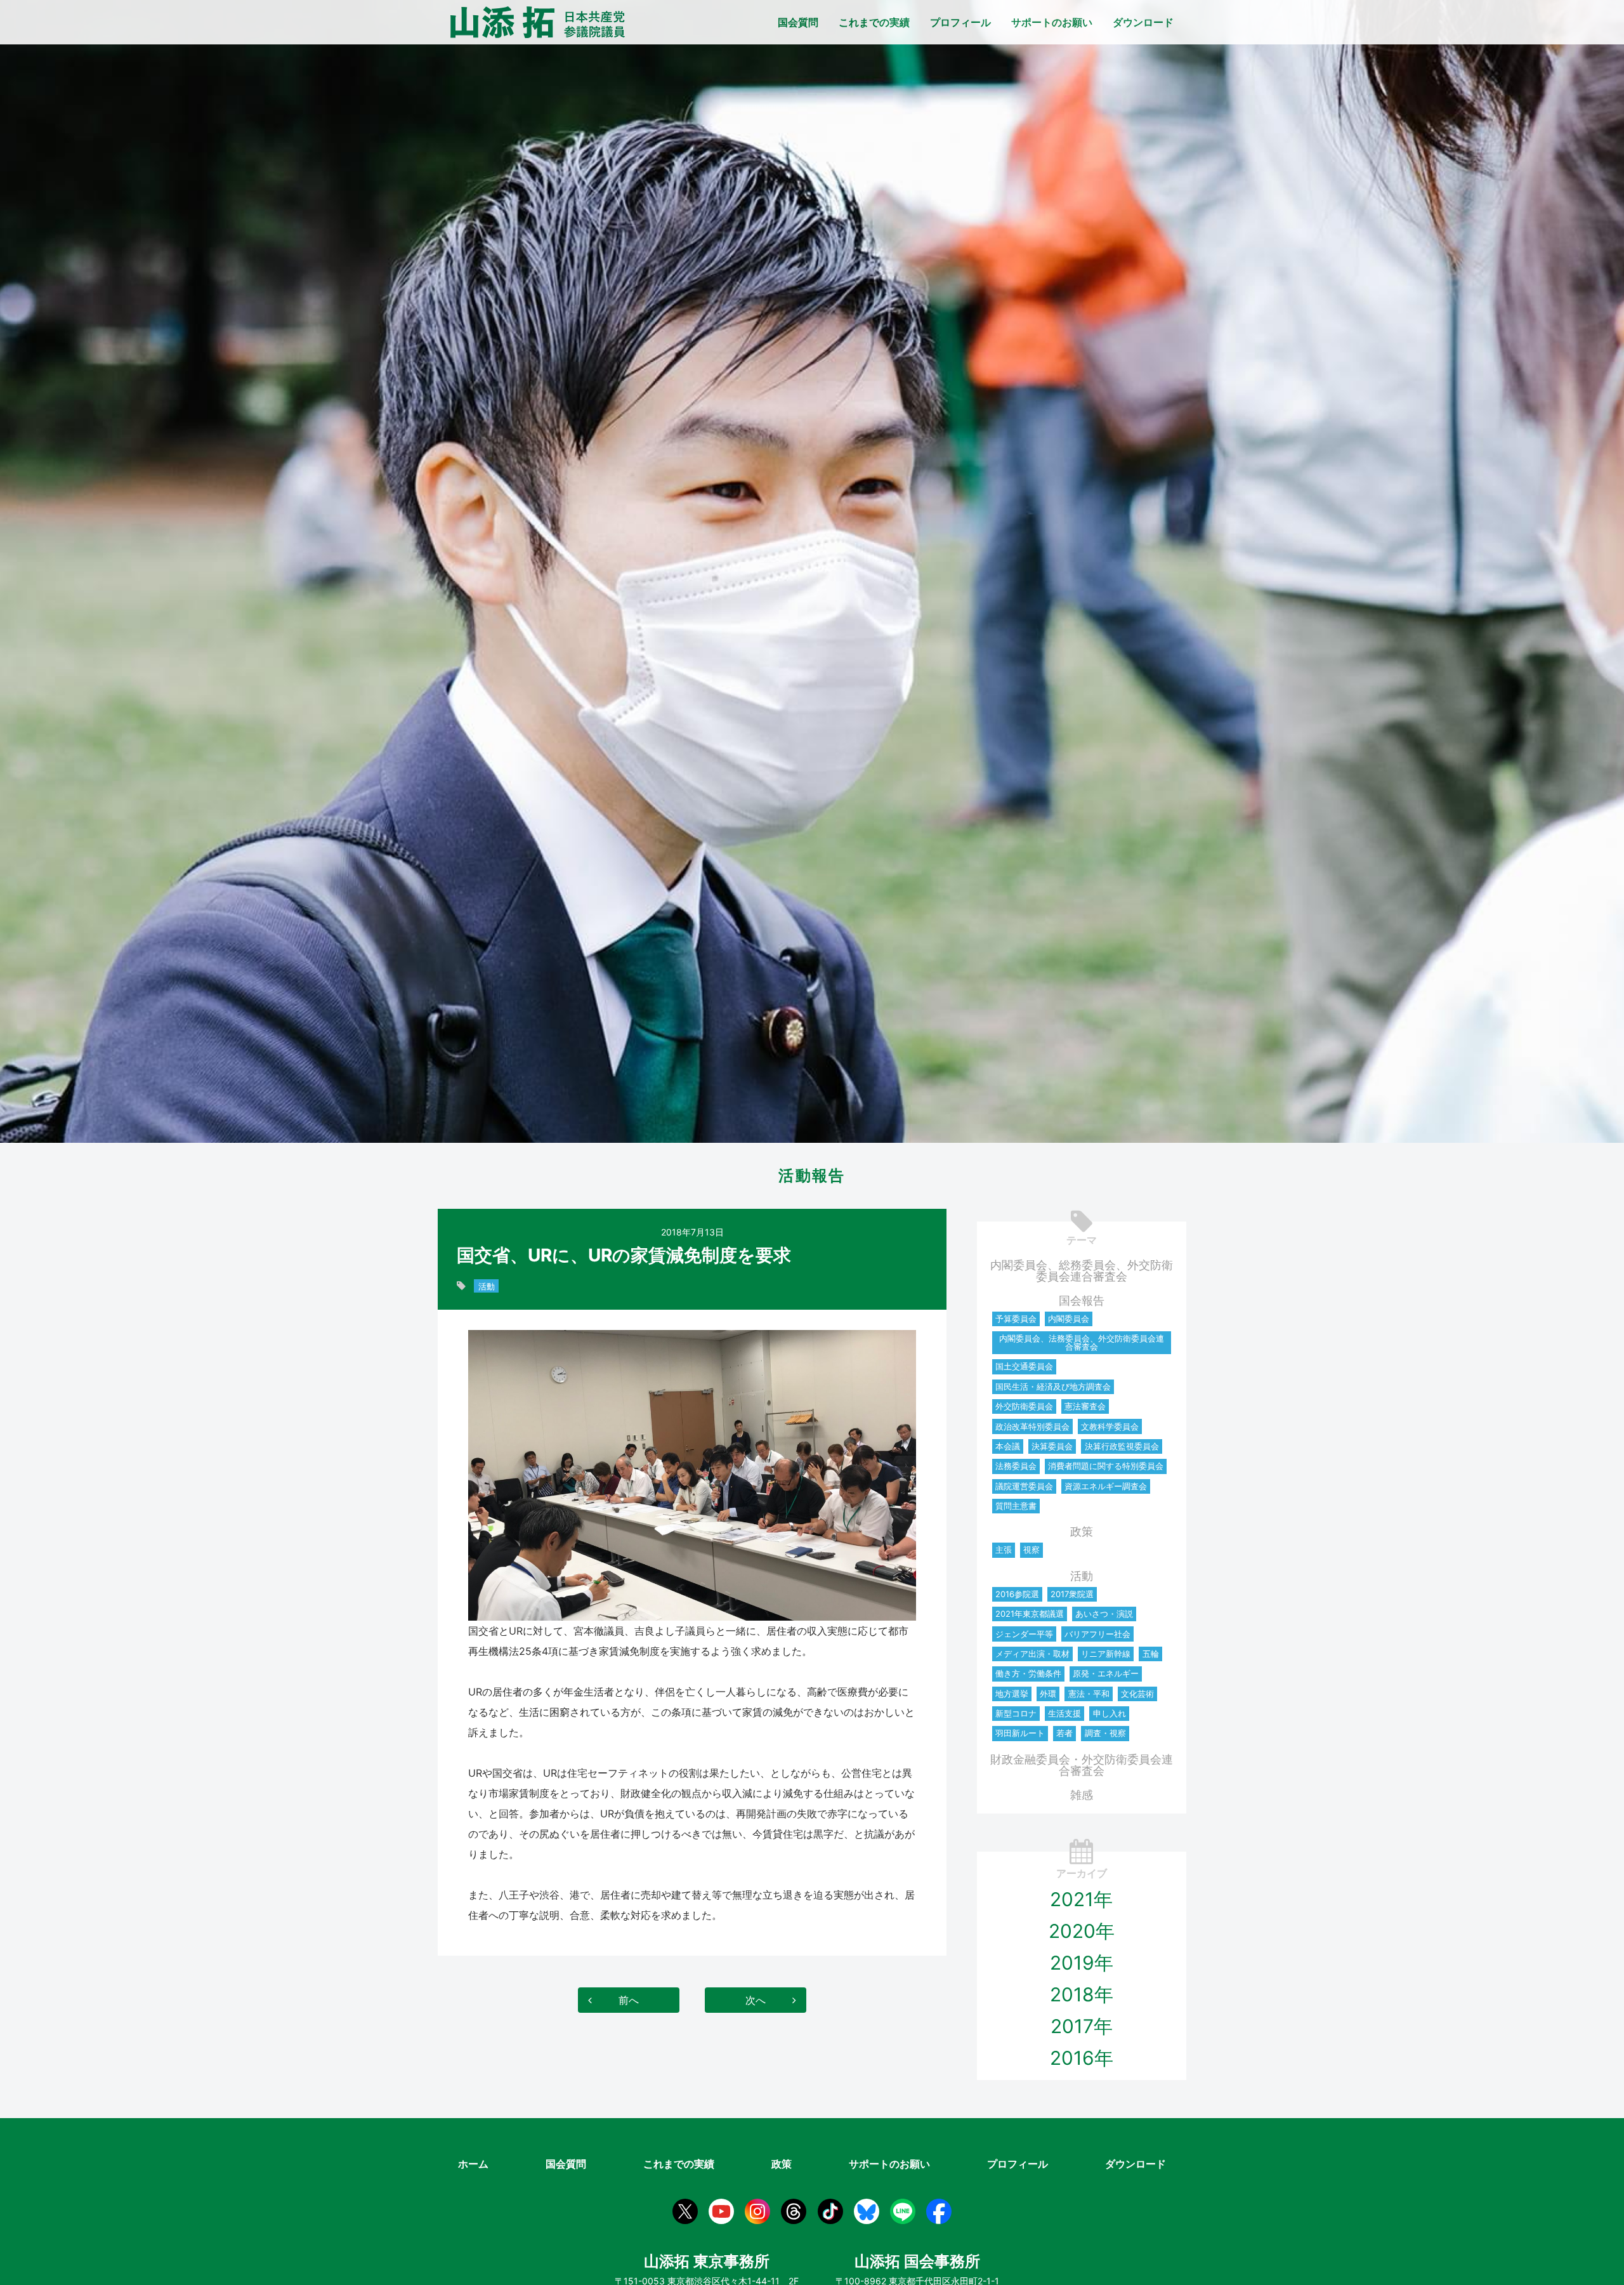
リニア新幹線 (1106, 1654)
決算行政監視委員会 (1122, 1446)
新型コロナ (1016, 1713)
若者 (1064, 1733)
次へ (756, 2000)
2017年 (1082, 2026)
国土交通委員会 (1024, 1366)
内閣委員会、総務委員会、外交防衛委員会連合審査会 (1082, 1271)
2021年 (1081, 1899)
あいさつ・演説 (1104, 1614)
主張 (1004, 1550)
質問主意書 (1016, 1506)
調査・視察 (1105, 1733)
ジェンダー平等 (1024, 1634)
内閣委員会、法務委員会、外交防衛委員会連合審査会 (1082, 1342)
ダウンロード (1143, 22)
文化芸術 (1137, 1694)
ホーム (473, 2164)
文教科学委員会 (1110, 1426)
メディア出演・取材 (1032, 1654)
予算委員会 (1016, 1319)
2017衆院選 (1072, 1594)
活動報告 (812, 1176)
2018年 (1082, 1994)
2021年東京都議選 (1030, 1614)
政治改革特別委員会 (1032, 1426)
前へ (629, 2000)
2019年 (1082, 1963)
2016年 (1082, 2058)
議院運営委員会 (1024, 1486)
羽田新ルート (1020, 1733)
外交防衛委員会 (1024, 1406)
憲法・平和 (1089, 1694)
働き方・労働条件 (1028, 1673)
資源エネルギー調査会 (1106, 1486)
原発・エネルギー (1106, 1673)
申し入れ (1110, 1713)
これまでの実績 (874, 22)
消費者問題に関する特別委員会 (1106, 1466)
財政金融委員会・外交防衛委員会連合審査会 (1082, 1765)
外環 (1048, 1694)
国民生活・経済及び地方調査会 (1053, 1386)
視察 (1031, 1550)
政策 (1082, 1531)
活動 (487, 1286)
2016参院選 (1017, 1594)
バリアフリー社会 (1097, 1634)
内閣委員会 (1069, 1319)
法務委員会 (1016, 1466)
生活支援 (1064, 1713)
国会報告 (1082, 1301)
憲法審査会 (1085, 1406)
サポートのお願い (1052, 22)
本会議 (1008, 1446)
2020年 (1082, 1931)
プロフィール (960, 22)
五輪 (1151, 1654)
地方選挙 (1012, 1694)
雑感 (1082, 1795)
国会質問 (798, 22)
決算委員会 (1052, 1446)
